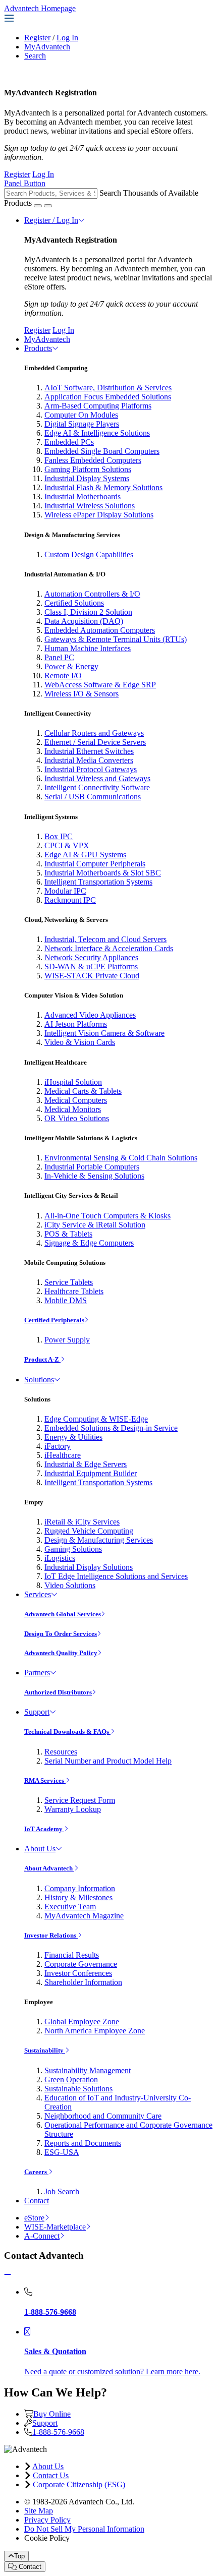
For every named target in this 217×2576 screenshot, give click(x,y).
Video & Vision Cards (80, 1042)
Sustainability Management (88, 2070)
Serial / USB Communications (93, 797)
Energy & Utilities (73, 1437)
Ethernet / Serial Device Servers (95, 742)
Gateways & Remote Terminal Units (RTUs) (116, 639)
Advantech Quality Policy (61, 1653)
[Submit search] (38, 206)
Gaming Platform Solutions (88, 469)
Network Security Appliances (91, 957)
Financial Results (72, 1955)
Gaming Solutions (73, 1549)
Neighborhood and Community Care (103, 2116)
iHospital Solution (73, 1082)
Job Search (62, 2191)
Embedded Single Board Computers (102, 451)
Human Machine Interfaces (88, 648)
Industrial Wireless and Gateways (97, 778)
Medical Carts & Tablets (83, 1091)
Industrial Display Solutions (89, 1567)
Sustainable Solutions (78, 2089)
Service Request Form (80, 1800)
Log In (67, 38)
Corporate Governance (81, 1964)
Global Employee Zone (82, 2022)
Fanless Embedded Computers (93, 460)
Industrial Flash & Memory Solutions (103, 487)
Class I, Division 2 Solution (88, 612)
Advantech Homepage (40, 8)
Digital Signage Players (82, 424)
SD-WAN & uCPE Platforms (91, 967)
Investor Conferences (78, 1973)
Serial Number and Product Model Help (108, 1761)
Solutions (39, 1380)
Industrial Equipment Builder (91, 1473)
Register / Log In (51, 220)
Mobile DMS (66, 1300)
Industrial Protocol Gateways (91, 769)
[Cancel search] (48, 206)
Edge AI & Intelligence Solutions (97, 433)
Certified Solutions (74, 603)
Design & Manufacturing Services (99, 1540)
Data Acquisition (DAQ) (84, 621)
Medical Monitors (73, 1109)
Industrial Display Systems (87, 478)
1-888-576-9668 (58, 2432)
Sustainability (45, 2050)
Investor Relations (51, 1935)
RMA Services (45, 1780)
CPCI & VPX (67, 845)
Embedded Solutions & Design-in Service (111, 1428)
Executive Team (70, 1907)
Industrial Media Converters (89, 760)
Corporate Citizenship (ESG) (79, 2484)
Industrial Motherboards (83, 496)
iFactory (58, 1446)
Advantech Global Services (63, 1614)
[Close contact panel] (8, 2275)
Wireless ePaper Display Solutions (99, 515)
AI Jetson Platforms (76, 1024)
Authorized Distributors (58, 1692)
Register (37, 38)
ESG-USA (62, 2152)
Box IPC (59, 836)
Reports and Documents (83, 2143)
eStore (34, 2218)
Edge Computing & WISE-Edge (96, 1419)
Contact (37, 2201)
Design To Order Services (61, 1634)
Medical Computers (76, 1100)
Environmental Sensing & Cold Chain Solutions (121, 1158)
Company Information (80, 1888)
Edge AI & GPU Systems (85, 855)
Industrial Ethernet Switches (89, 751)
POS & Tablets (68, 1234)
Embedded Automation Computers (100, 630)
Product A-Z (42, 1359)
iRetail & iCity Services (82, 1522)
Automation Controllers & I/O (92, 594)
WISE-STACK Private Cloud (92, 976)
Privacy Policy (47, 2520)
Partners (37, 1673)
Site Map (39, 2511)
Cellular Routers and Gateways (94, 733)
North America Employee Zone (95, 2031)
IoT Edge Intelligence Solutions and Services (116, 1576)
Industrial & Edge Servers (86, 1464)
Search (35, 56)
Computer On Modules (81, 415)
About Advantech (49, 1868)
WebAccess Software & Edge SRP (100, 685)
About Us (40, 1849)
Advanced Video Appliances (90, 1015)
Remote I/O (63, 676)
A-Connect (42, 2236)
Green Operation (71, 2080)
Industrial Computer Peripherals (95, 864)
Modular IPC (65, 891)
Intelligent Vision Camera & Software (104, 1033)
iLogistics (60, 1558)
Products (38, 348)
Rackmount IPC (70, 900)
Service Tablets (69, 1282)
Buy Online (52, 2414)
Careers (36, 2172)
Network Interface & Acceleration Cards (109, 948)
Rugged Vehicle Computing (89, 1531)
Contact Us (51, 2475)
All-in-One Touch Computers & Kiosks (107, 1216)
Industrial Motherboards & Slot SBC (103, 873)
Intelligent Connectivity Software (97, 787)
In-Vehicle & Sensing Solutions (94, 1176)
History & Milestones (78, 1897)
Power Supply (67, 1340)
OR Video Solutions (77, 1118)
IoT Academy (44, 1829)
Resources (61, 1752)
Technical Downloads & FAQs (67, 1732)
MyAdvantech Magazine (84, 1916)
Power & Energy (71, 666)
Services (38, 1594)
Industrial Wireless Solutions (90, 506)
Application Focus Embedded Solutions (108, 397)
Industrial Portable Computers (92, 1167)
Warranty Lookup (73, 1809)
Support (37, 1712)
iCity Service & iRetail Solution (95, 1225)
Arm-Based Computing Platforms (98, 406)
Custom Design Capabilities (89, 554)
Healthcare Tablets (74, 1291)
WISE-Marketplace (55, 2227)
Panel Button (25, 183)
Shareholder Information (83, 1982)
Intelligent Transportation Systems (98, 882)
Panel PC (59, 657)
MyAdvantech (47, 47)
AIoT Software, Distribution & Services (108, 388)
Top (19, 2556)
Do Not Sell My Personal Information (84, 2529)
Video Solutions (70, 1585)
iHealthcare (63, 1455)
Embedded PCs (69, 442)
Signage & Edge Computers (89, 1243)
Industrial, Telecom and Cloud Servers (105, 939)
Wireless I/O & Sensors (82, 694)
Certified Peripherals (54, 1320)
